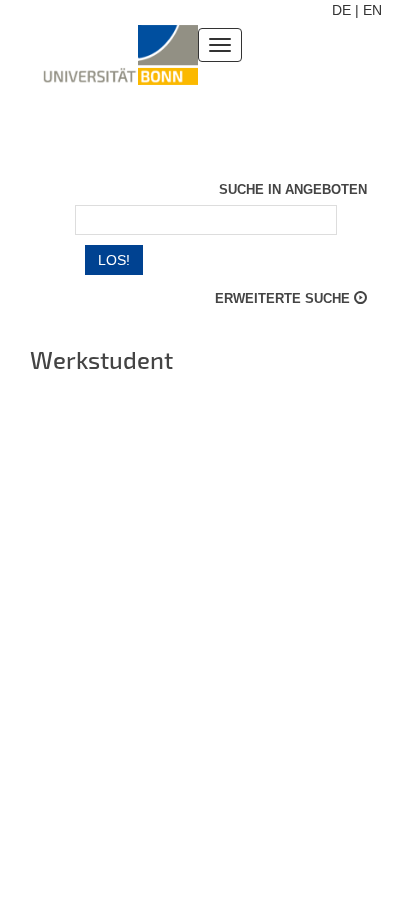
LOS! (114, 260)
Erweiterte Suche (284, 298)
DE (341, 10)
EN (372, 10)
